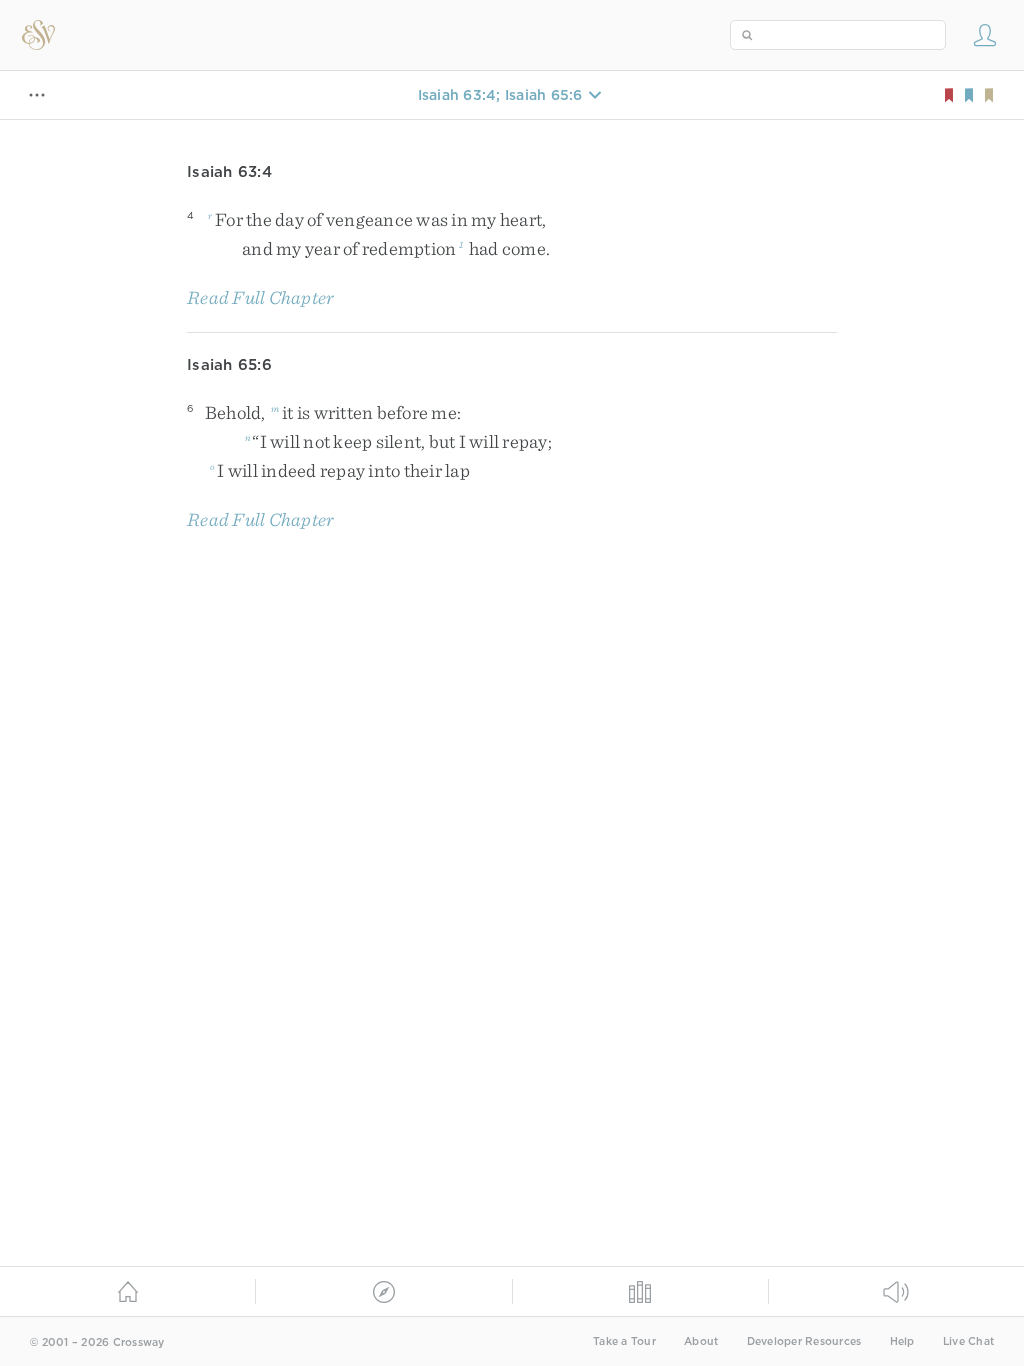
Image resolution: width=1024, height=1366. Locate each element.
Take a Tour (624, 1341)
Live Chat (968, 1341)
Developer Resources (804, 1341)
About (701, 1341)
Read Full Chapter (260, 297)
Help (902, 1341)
